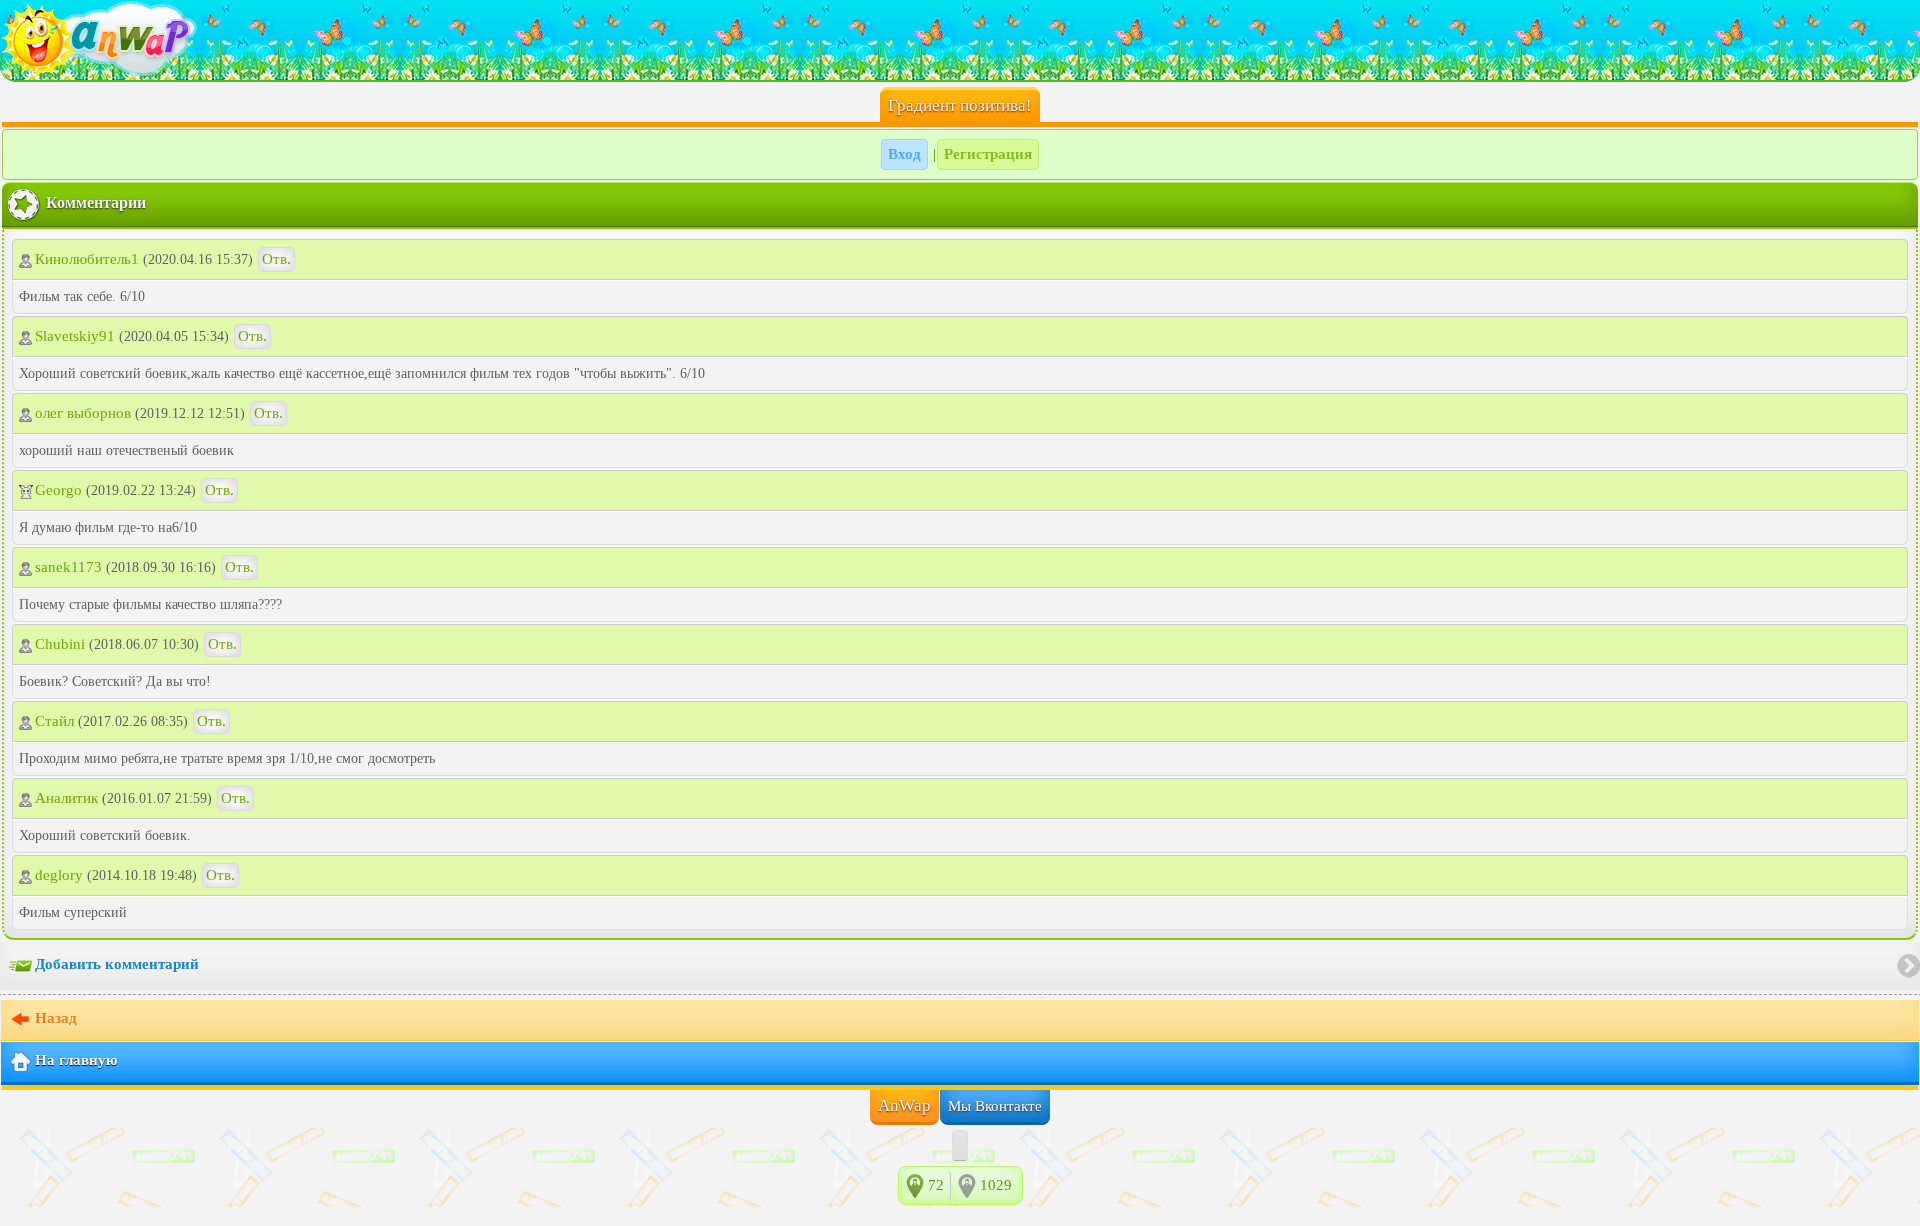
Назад (56, 1018)
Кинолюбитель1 (87, 259)
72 (936, 1185)
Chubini (60, 644)
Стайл (54, 721)
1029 (996, 1185)
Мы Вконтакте (995, 1106)
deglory (59, 875)
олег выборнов (83, 413)
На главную (76, 1060)
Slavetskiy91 (75, 336)
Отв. (276, 259)
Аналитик (66, 798)
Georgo (58, 490)
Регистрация (988, 154)
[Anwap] (960, 40)
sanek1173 (68, 567)
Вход (904, 154)
